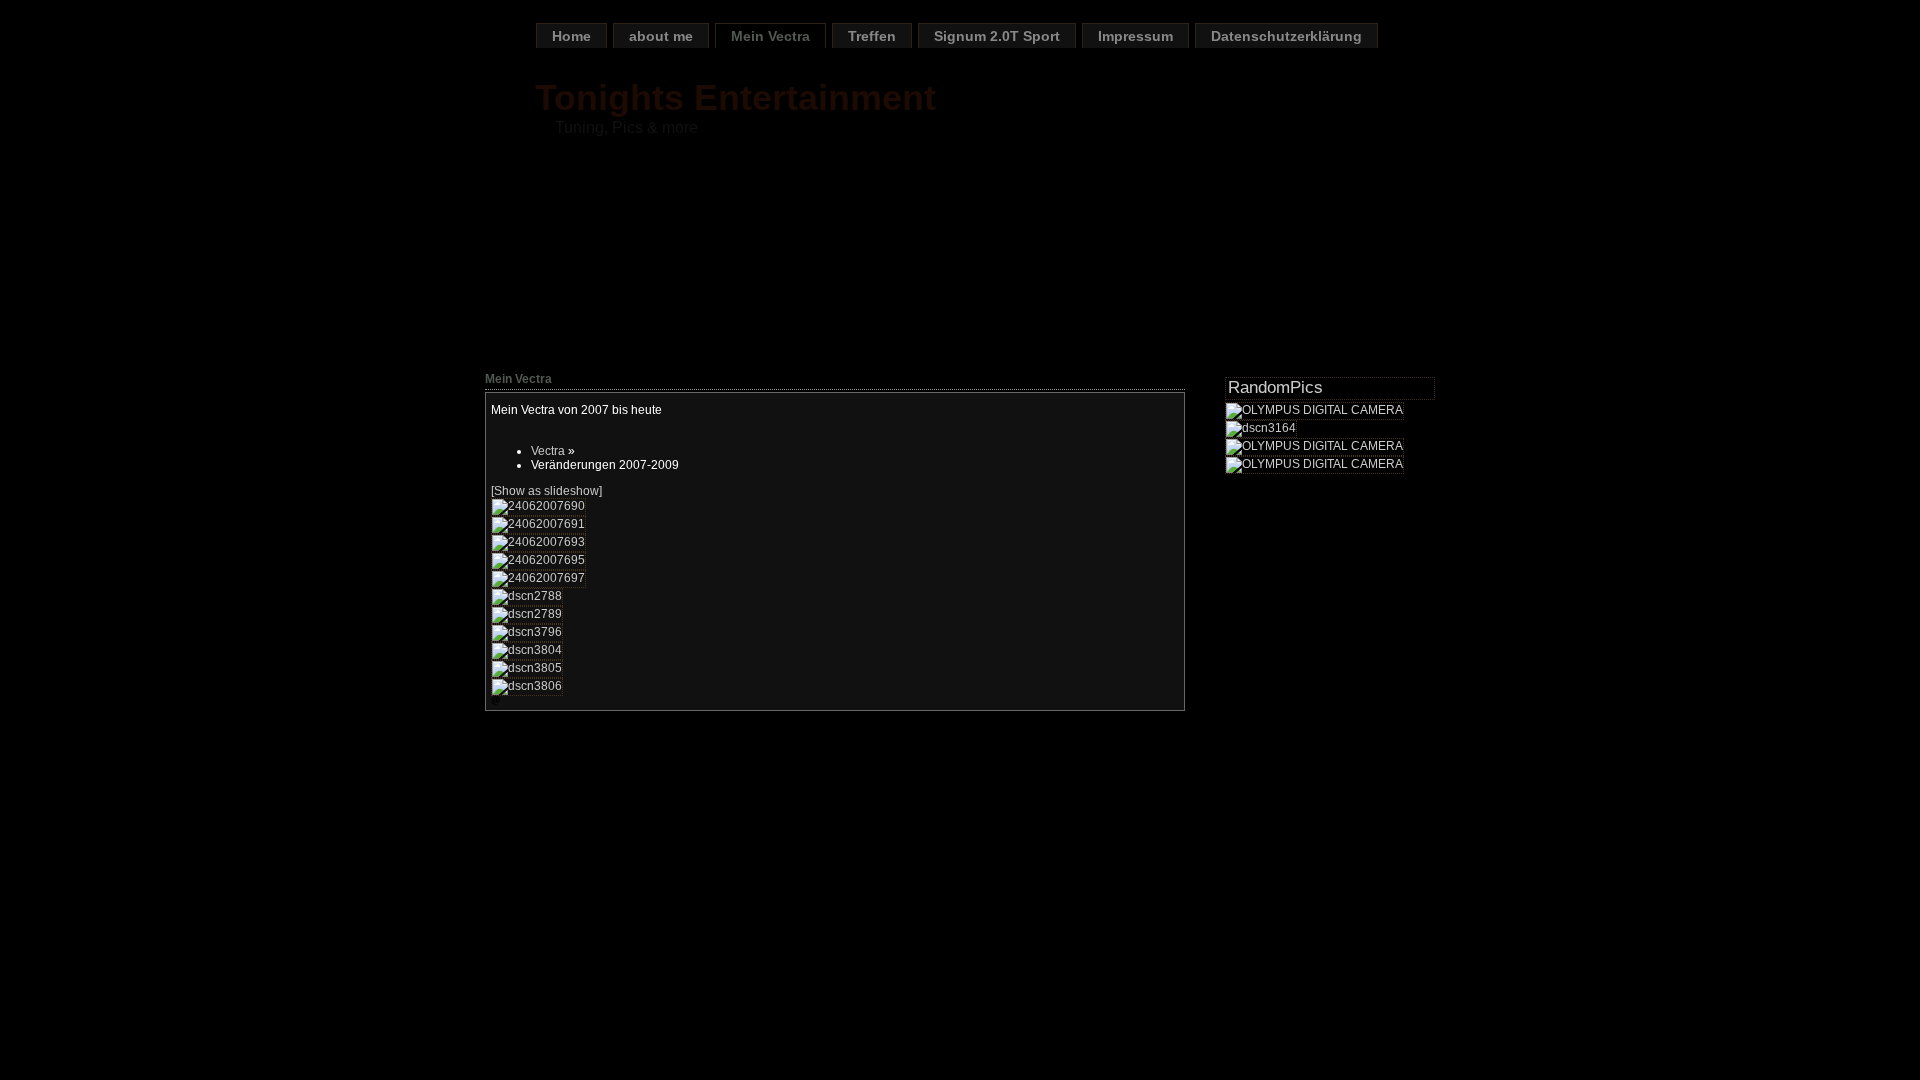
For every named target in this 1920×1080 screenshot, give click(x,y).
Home (571, 36)
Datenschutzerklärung (1286, 36)
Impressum (1135, 36)
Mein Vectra (770, 36)
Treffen (872, 36)
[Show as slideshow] (546, 491)
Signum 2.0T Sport (997, 36)
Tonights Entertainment (735, 97)
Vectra (548, 451)
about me (661, 36)
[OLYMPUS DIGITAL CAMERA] (1314, 410)
